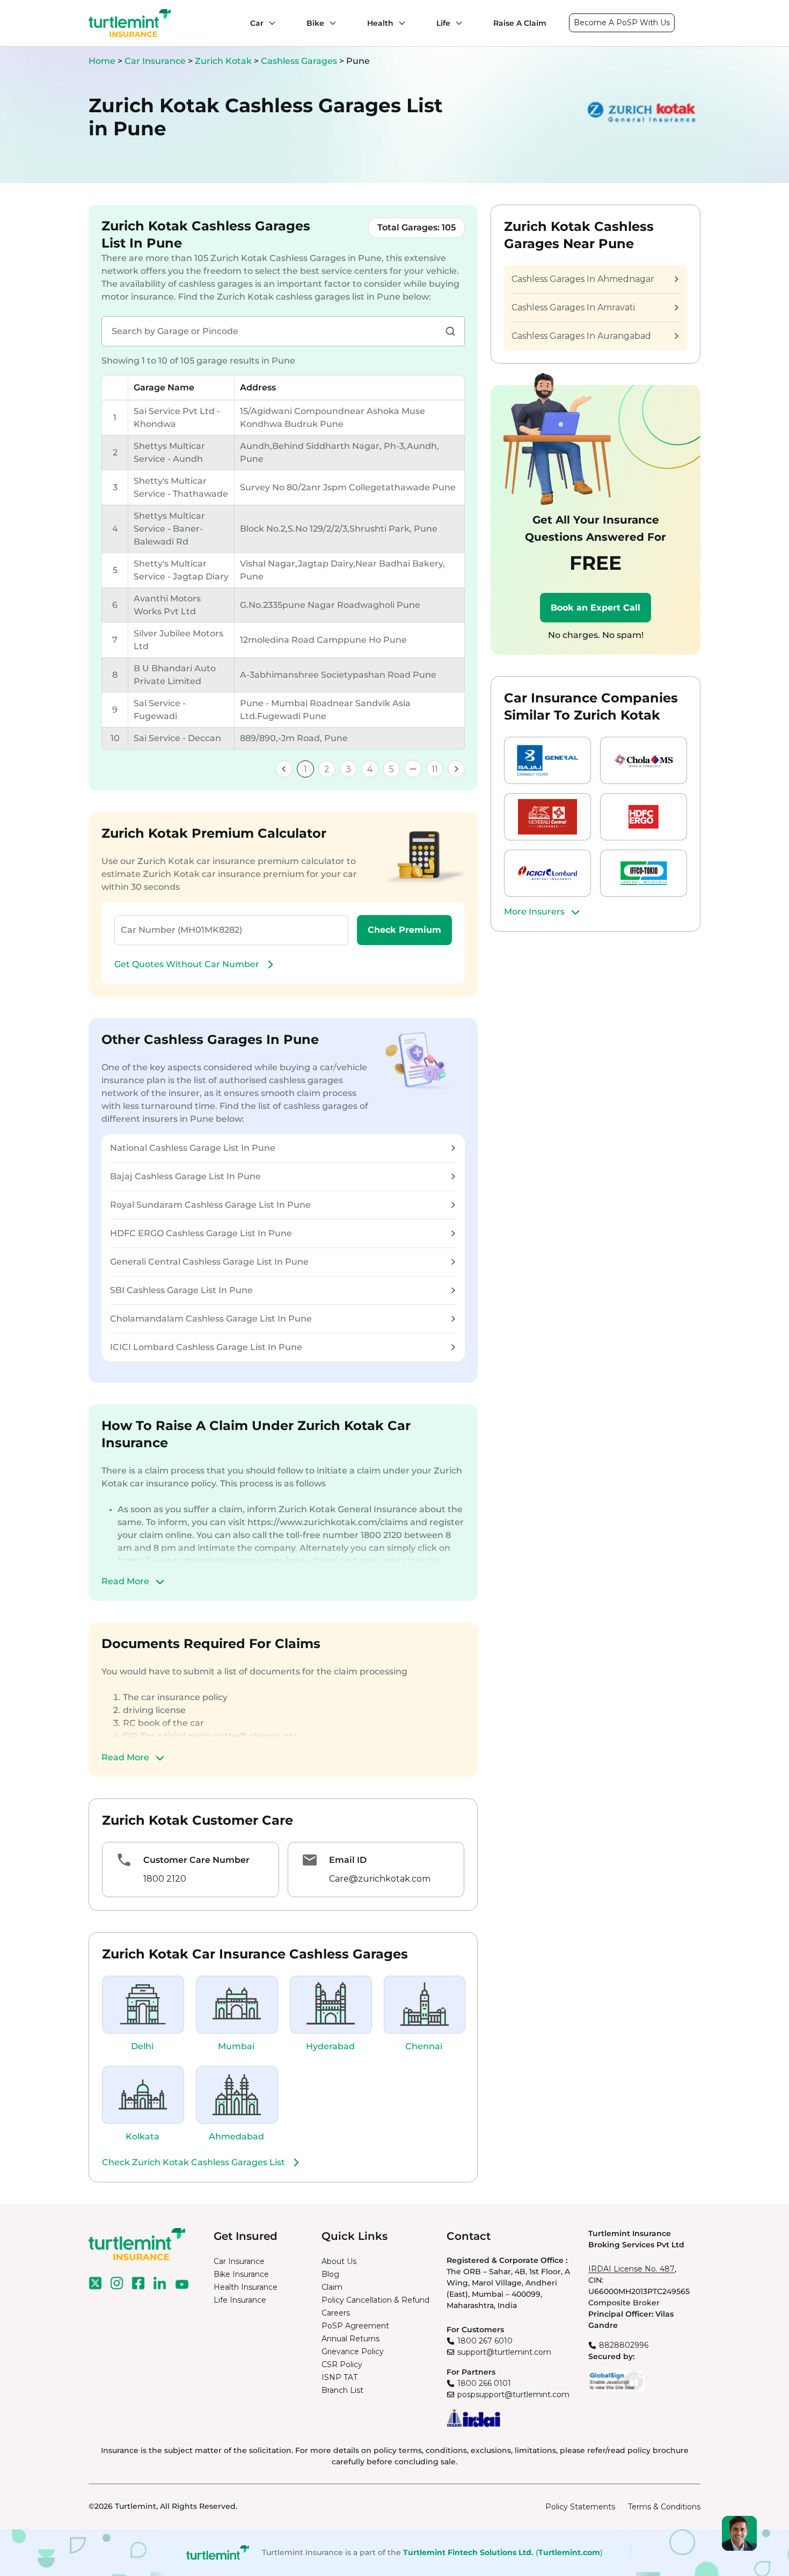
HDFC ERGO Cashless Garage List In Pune (201, 1233)
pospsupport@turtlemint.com (513, 2394)
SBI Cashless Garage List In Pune (181, 1290)
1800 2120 (165, 1879)
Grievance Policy (353, 2352)
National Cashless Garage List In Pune (193, 1148)
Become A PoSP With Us (622, 23)
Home (102, 61)
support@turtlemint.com (504, 2352)
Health (380, 23)
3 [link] (348, 769)
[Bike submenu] (330, 23)
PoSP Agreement (355, 2326)
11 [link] (435, 769)
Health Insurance (246, 2287)
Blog (330, 2274)
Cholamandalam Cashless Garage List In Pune (211, 1319)
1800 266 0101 (484, 2383)
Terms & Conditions (664, 2507)
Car (257, 23)
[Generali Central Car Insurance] (547, 817)
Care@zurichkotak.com (380, 1879)
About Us (339, 2261)
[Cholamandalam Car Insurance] (644, 760)
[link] (284, 769)
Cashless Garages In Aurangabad (581, 336)
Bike (315, 23)
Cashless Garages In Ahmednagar (583, 279)
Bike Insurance (241, 2274)
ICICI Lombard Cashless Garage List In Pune (206, 1347)
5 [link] (392, 769)
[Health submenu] (399, 23)
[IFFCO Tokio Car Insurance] (644, 873)
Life (443, 23)
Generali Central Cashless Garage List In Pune (209, 1262)
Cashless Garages (300, 61)
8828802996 (624, 2345)
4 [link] (370, 769)
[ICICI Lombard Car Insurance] (547, 873)
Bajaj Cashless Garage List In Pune (185, 1176)
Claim (332, 2287)
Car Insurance (155, 61)
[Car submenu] (269, 23)
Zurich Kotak (224, 61)
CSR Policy (342, 2364)
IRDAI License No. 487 (631, 2269)
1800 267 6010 (485, 2341)
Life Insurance (240, 2300)
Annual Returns (350, 2339)
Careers (336, 2313)
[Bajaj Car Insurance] (547, 760)
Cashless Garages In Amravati (573, 307)
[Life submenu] (456, 23)
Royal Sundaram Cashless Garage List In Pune (210, 1205)
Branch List (342, 2390)
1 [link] (305, 769)
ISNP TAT (339, 2377)
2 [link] (327, 769)
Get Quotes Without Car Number (187, 964)
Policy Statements (580, 2507)
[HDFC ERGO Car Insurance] (644, 817)
